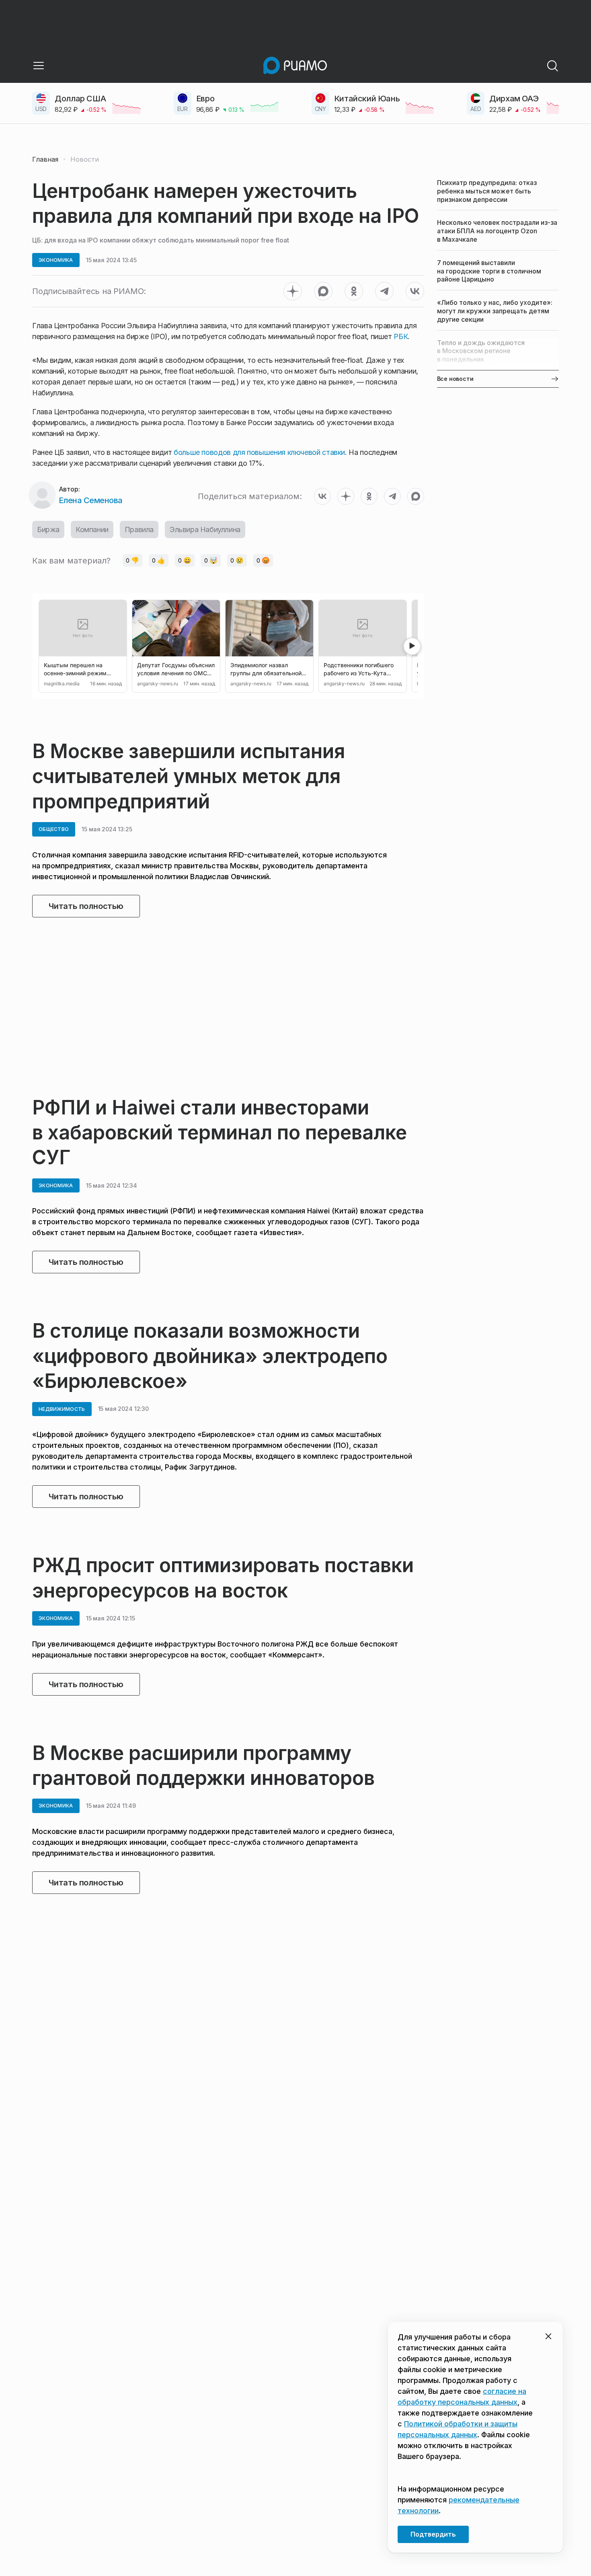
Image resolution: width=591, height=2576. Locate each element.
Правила (139, 529)
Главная (45, 159)
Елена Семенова (91, 500)
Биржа (48, 529)
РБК (401, 336)
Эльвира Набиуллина (205, 529)
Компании (92, 529)
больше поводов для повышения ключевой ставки (259, 452)
